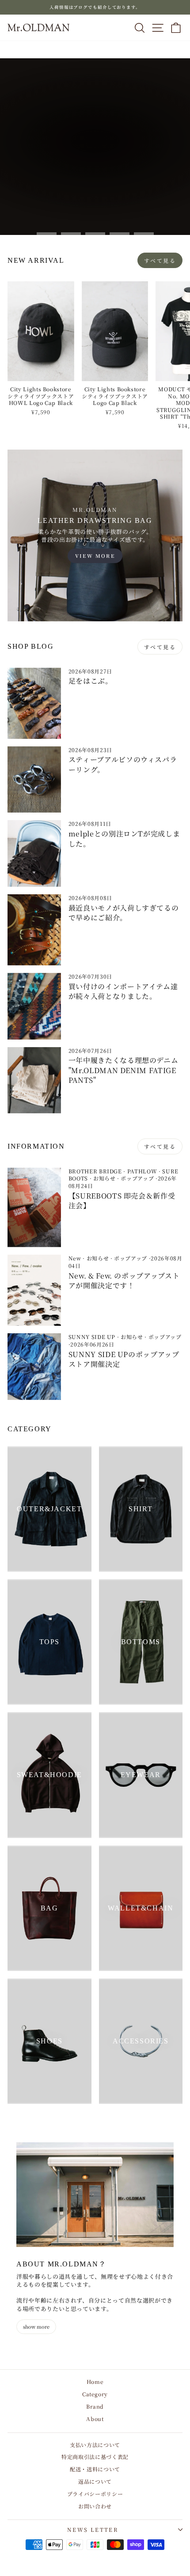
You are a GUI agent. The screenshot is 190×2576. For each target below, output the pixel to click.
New (75, 1258)
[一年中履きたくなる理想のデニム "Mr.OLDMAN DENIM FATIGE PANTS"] (34, 1080)
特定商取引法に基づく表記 (95, 2457)
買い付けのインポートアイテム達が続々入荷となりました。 (123, 991)
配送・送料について (95, 2469)
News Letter (93, 2529)
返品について (95, 2481)
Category (95, 2394)
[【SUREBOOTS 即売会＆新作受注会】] (34, 1208)
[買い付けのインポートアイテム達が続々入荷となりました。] (34, 1006)
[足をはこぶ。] (34, 703)
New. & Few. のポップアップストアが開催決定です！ (124, 1280)
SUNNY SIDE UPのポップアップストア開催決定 (124, 1359)
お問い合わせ (95, 2506)
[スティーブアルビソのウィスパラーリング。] (34, 780)
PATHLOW (142, 1171)
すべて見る (160, 260)
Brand (95, 2406)
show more (36, 2326)
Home (95, 2381)
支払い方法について (95, 2445)
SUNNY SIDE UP (92, 1337)
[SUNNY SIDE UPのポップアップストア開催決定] (34, 1367)
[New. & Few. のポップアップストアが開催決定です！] (34, 1290)
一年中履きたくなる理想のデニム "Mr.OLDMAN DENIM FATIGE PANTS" (123, 1070)
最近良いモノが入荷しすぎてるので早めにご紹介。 (124, 913)
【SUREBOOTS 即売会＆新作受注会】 (122, 1201)
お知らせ (104, 1178)
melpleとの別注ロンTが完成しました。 (124, 838)
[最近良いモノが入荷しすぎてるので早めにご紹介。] (34, 930)
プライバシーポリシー (95, 2494)
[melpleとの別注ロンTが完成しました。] (34, 853)
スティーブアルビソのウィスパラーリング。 (123, 764)
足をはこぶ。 (91, 681)
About (95, 2419)
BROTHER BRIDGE (95, 1171)
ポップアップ (137, 1178)
